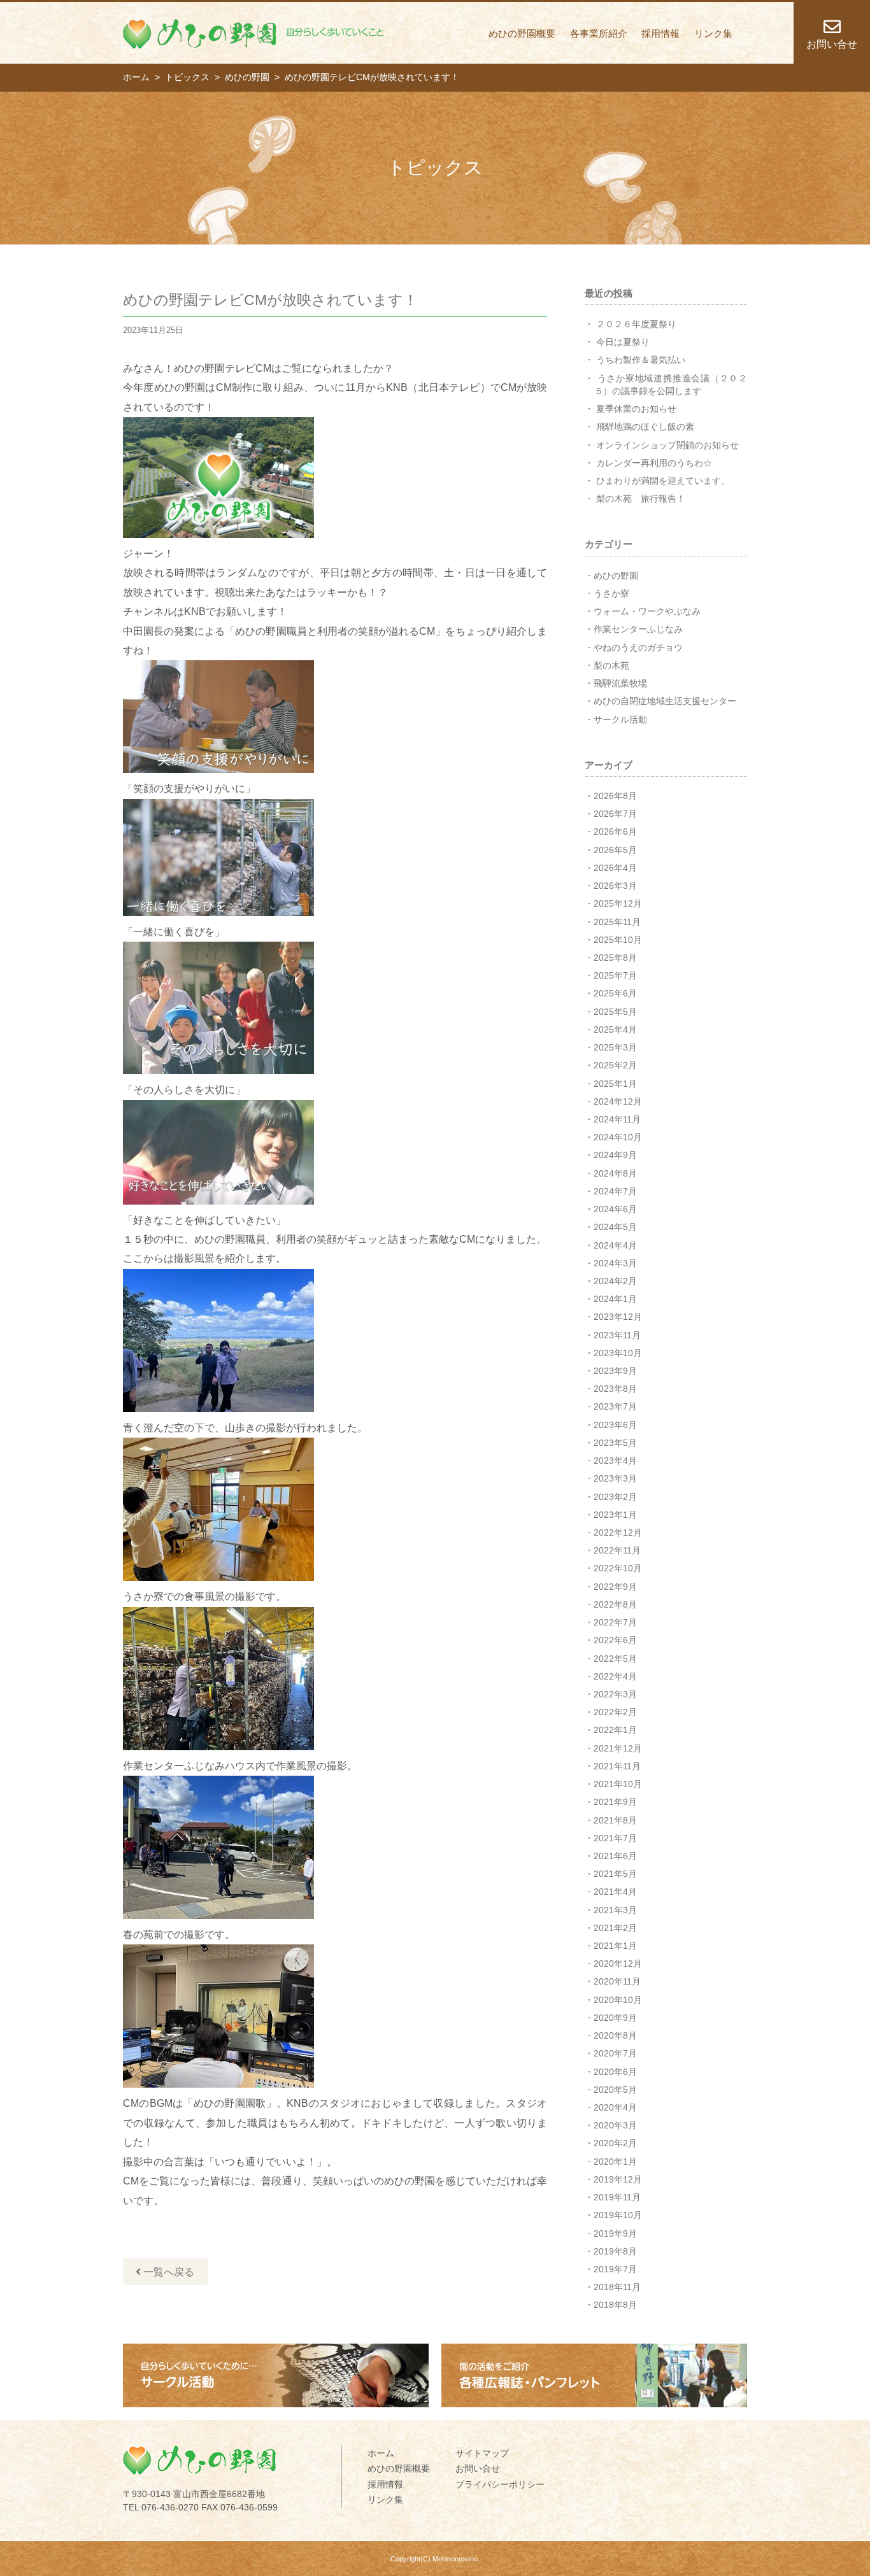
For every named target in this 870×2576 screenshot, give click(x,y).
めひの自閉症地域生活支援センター (665, 701)
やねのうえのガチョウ (638, 648)
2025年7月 (615, 975)
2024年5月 (615, 1227)
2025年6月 (615, 993)
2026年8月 (615, 796)
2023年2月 (615, 1497)
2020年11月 (617, 1981)
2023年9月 (615, 1371)
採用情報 (660, 33)
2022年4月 (615, 1676)
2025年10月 (618, 940)
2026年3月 (615, 886)
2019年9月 (615, 2233)
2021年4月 (615, 1892)
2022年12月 (618, 1532)
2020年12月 (618, 1964)
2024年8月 (615, 1173)
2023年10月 (618, 1353)
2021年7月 (615, 1838)
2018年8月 (615, 2305)
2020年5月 (615, 2090)
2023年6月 (615, 1425)
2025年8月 (615, 958)
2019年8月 (615, 2251)
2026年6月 (615, 832)
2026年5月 (615, 850)
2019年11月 (617, 2197)
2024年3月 (615, 1263)
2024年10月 (618, 1137)
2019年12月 (618, 2179)
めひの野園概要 (522, 33)
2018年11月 (617, 2287)
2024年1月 (615, 1299)
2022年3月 (615, 1694)
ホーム (381, 2453)
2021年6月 (615, 1856)
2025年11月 (617, 922)
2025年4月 (615, 1030)
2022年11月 (617, 1550)
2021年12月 (618, 1748)
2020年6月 (615, 2072)
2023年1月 (615, 1515)
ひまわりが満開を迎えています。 (663, 481)
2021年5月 (615, 1874)
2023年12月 (618, 1317)
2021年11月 (617, 1766)
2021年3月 (615, 1910)
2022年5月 (615, 1659)
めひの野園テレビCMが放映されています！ (270, 300)
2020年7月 (615, 2053)
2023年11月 (617, 1335)
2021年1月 (615, 1946)
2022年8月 (615, 1604)
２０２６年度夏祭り (636, 324)
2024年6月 (615, 1209)
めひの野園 (616, 576)
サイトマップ (482, 2453)
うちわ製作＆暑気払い (641, 360)
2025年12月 (618, 903)
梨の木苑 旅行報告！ (641, 499)
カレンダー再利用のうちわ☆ (654, 463)
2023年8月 (615, 1389)
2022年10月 (618, 1568)
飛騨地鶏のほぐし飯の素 (645, 427)
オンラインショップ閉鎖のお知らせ (667, 445)
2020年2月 (615, 2143)
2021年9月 (615, 1802)
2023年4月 (615, 1461)
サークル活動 (620, 719)
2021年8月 (615, 1820)
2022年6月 (615, 1640)
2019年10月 (618, 2215)
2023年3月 (615, 1478)
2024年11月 (617, 1119)
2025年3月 (615, 1047)
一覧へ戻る (168, 2272)
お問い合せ (478, 2468)
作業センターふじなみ (638, 629)
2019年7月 (615, 2269)
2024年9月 (615, 1155)
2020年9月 (615, 2018)
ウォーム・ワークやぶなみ (647, 611)
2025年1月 (615, 1084)
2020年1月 (615, 2162)
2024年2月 (615, 1281)
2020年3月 (615, 2125)
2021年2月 (615, 1928)
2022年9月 (615, 1587)
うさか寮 (611, 593)
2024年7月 (615, 1191)
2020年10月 (618, 2000)
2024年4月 (615, 1245)
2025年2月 (615, 1065)
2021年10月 (618, 1784)
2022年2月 (615, 1712)
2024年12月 (618, 1101)
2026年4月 (615, 868)
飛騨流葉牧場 (620, 683)
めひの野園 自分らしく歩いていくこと (253, 34)
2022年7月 (615, 1622)
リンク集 (713, 33)
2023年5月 (615, 1443)
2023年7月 (615, 1406)
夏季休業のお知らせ (636, 409)
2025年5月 (615, 1012)
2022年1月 (615, 1730)
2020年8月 (615, 2035)
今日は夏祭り (623, 342)
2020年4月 (615, 2107)
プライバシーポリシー (500, 2484)
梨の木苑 (611, 665)
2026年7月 (615, 814)
